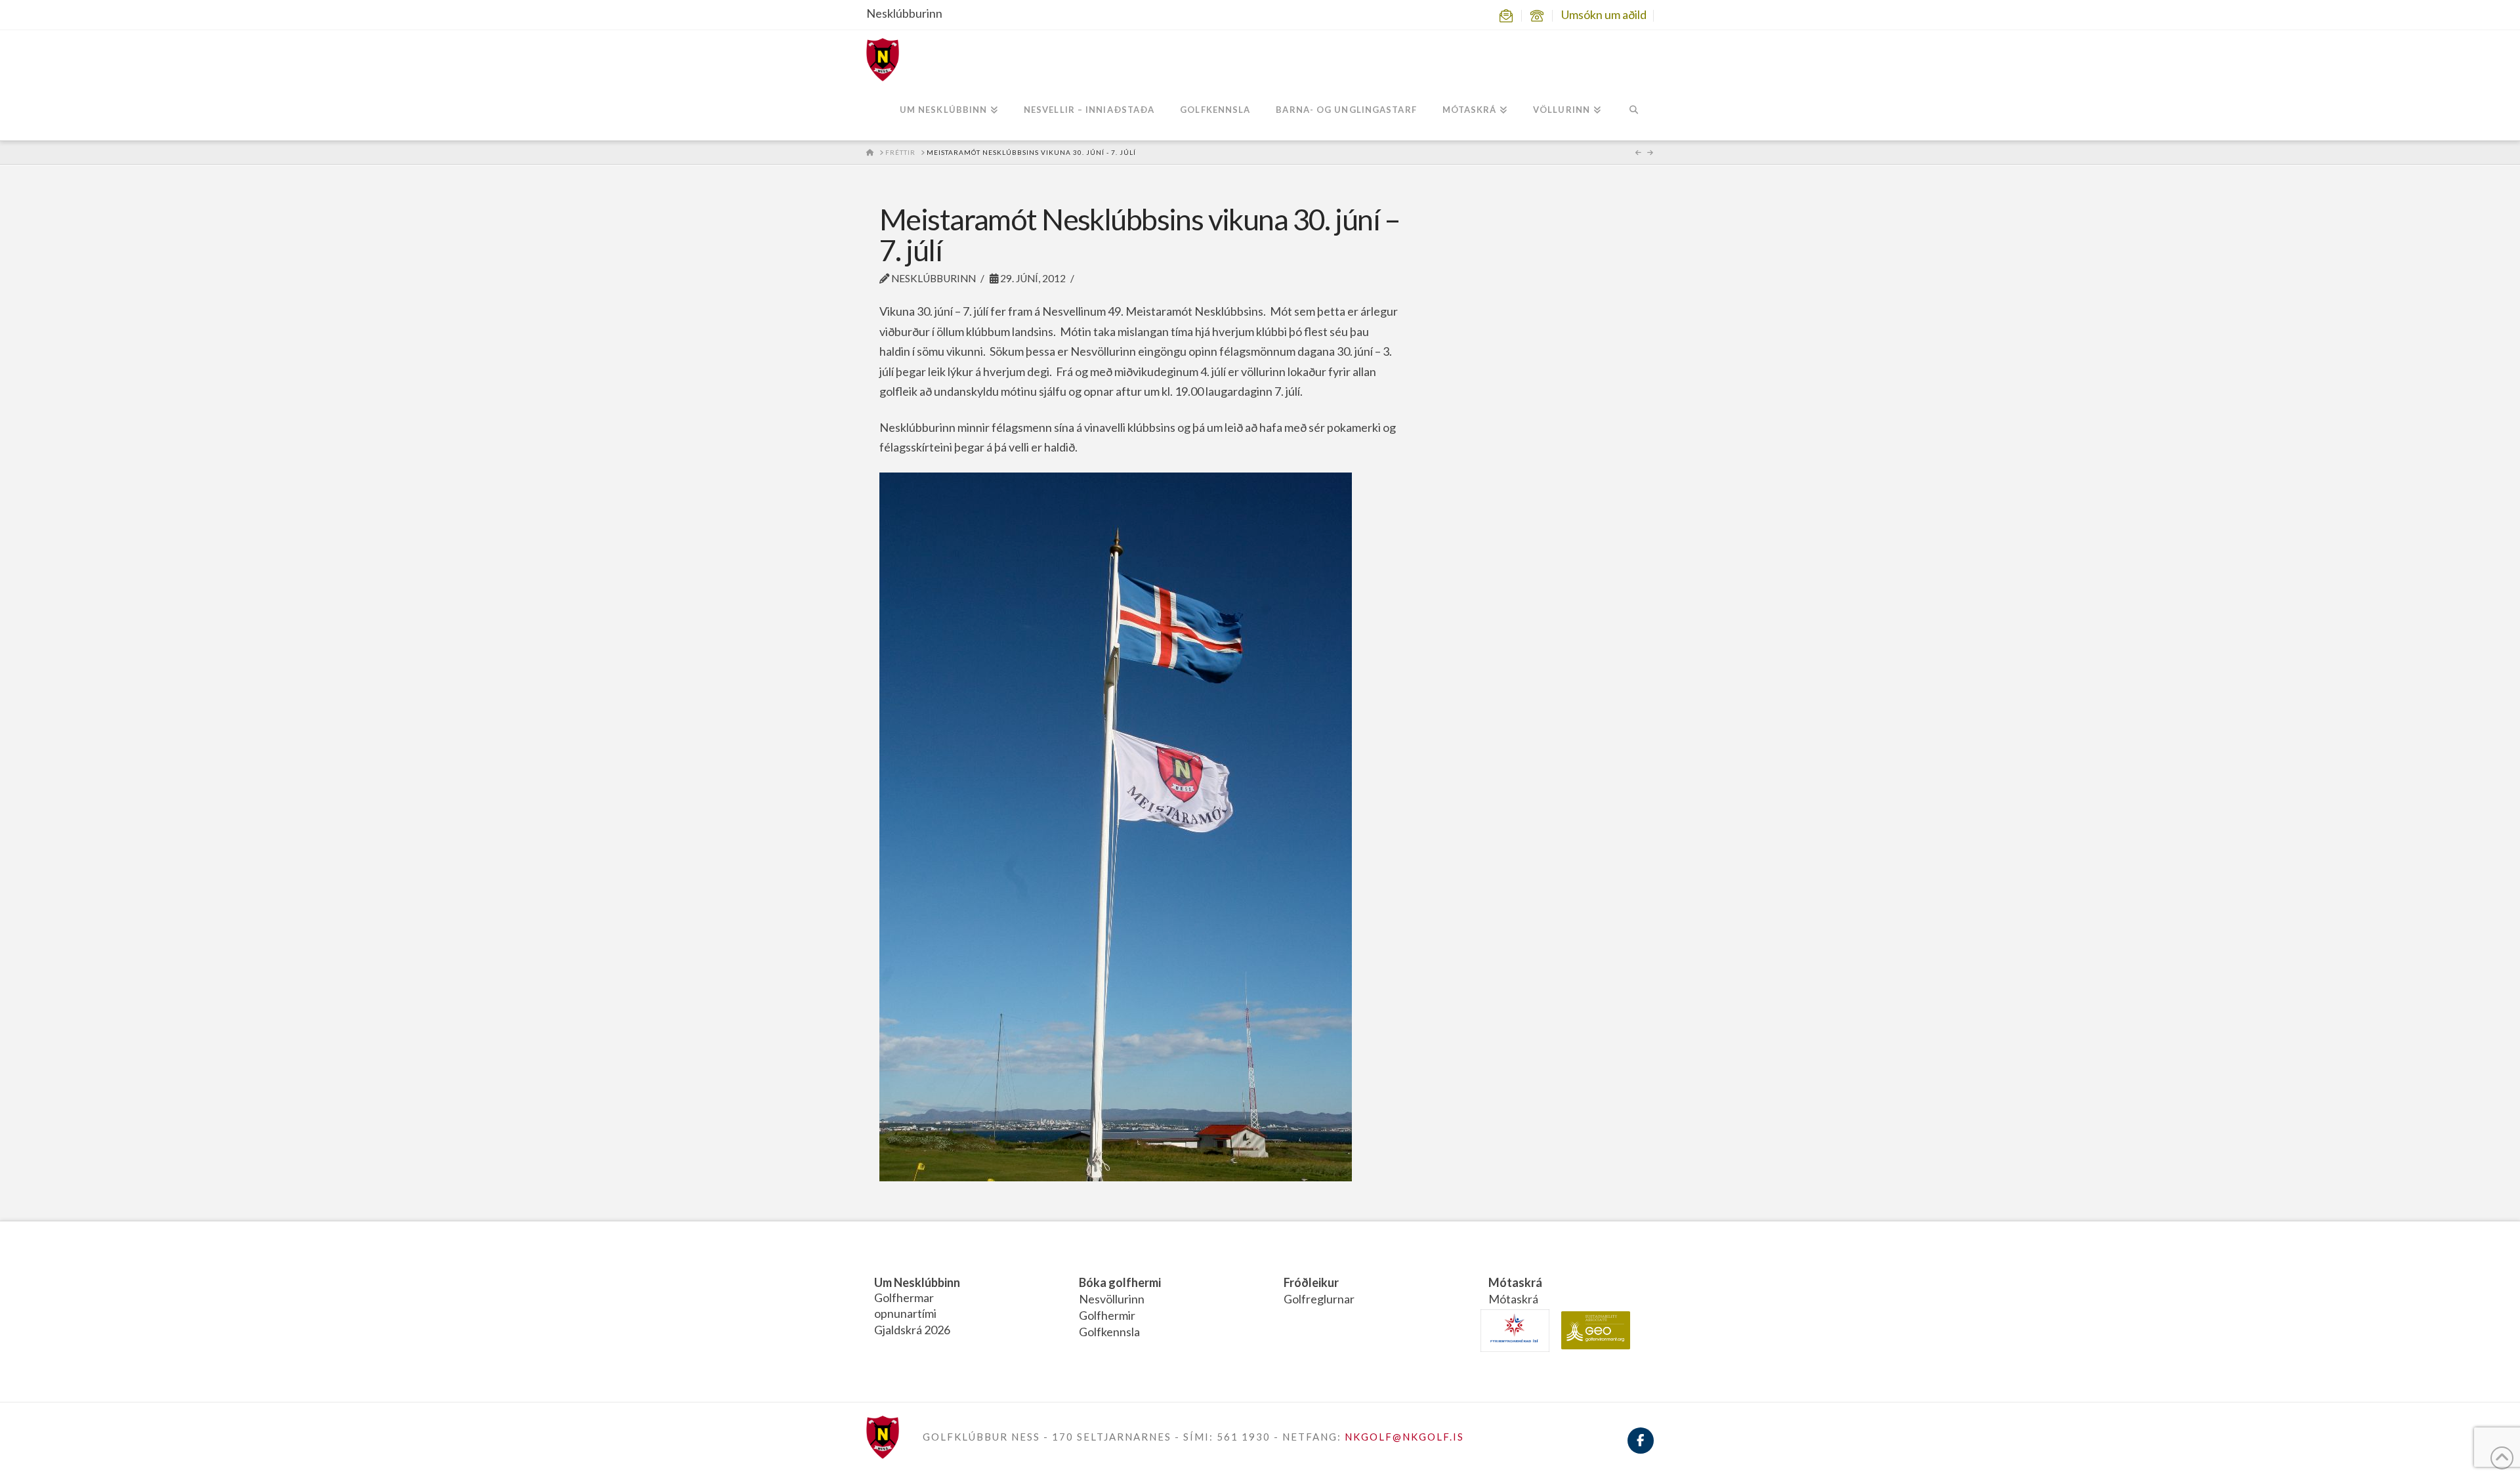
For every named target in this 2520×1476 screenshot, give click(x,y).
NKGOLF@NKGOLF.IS (1404, 1437)
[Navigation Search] (1634, 111)
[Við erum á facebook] (1641, 1448)
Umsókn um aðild (1604, 14)
